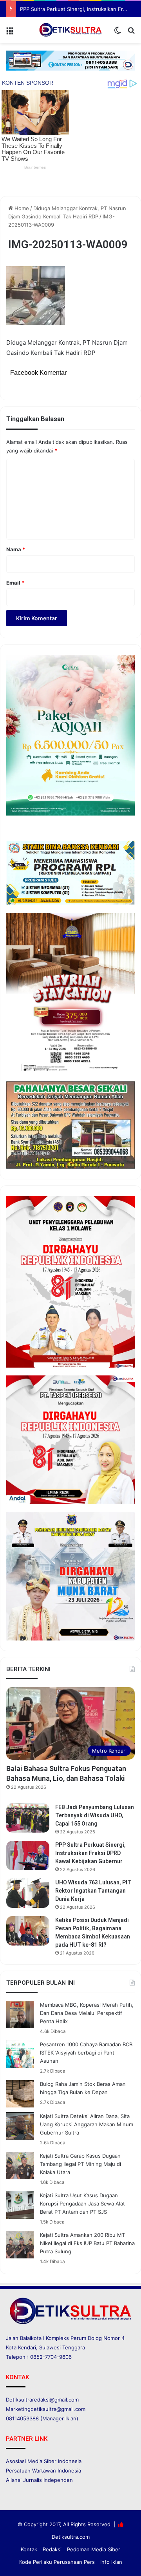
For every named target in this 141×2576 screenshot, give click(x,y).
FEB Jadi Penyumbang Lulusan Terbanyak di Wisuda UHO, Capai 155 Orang (95, 1815)
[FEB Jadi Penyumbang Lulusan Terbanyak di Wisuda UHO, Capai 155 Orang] (28, 1818)
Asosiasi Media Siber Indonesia (44, 2461)
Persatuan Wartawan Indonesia (43, 2471)
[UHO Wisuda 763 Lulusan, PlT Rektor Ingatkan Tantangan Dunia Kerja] (28, 1893)
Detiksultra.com (71, 2537)
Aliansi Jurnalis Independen (39, 2480)
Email (15, 583)
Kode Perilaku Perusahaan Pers (57, 2562)
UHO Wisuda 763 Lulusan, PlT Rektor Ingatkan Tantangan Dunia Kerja (93, 1891)
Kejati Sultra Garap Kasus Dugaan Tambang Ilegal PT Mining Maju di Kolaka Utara (80, 2164)
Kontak (29, 2549)
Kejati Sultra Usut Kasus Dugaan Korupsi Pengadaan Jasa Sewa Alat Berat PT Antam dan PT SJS (82, 2204)
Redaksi (52, 2549)
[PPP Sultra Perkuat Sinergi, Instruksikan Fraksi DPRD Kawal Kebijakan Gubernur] (28, 1856)
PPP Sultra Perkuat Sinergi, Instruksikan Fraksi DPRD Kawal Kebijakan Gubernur (90, 1853)
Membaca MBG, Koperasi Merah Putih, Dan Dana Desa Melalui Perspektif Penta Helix (87, 2013)
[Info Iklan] (70, 60)
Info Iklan (111, 2562)
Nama (16, 549)
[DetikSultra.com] (70, 30)
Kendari (27, 2347)
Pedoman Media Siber (94, 2549)
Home (21, 208)
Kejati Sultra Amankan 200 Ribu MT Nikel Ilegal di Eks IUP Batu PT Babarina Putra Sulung (87, 2243)
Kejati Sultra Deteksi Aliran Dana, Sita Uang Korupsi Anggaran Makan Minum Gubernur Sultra (87, 2124)
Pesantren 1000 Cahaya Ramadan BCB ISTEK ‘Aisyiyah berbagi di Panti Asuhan (86, 2053)
